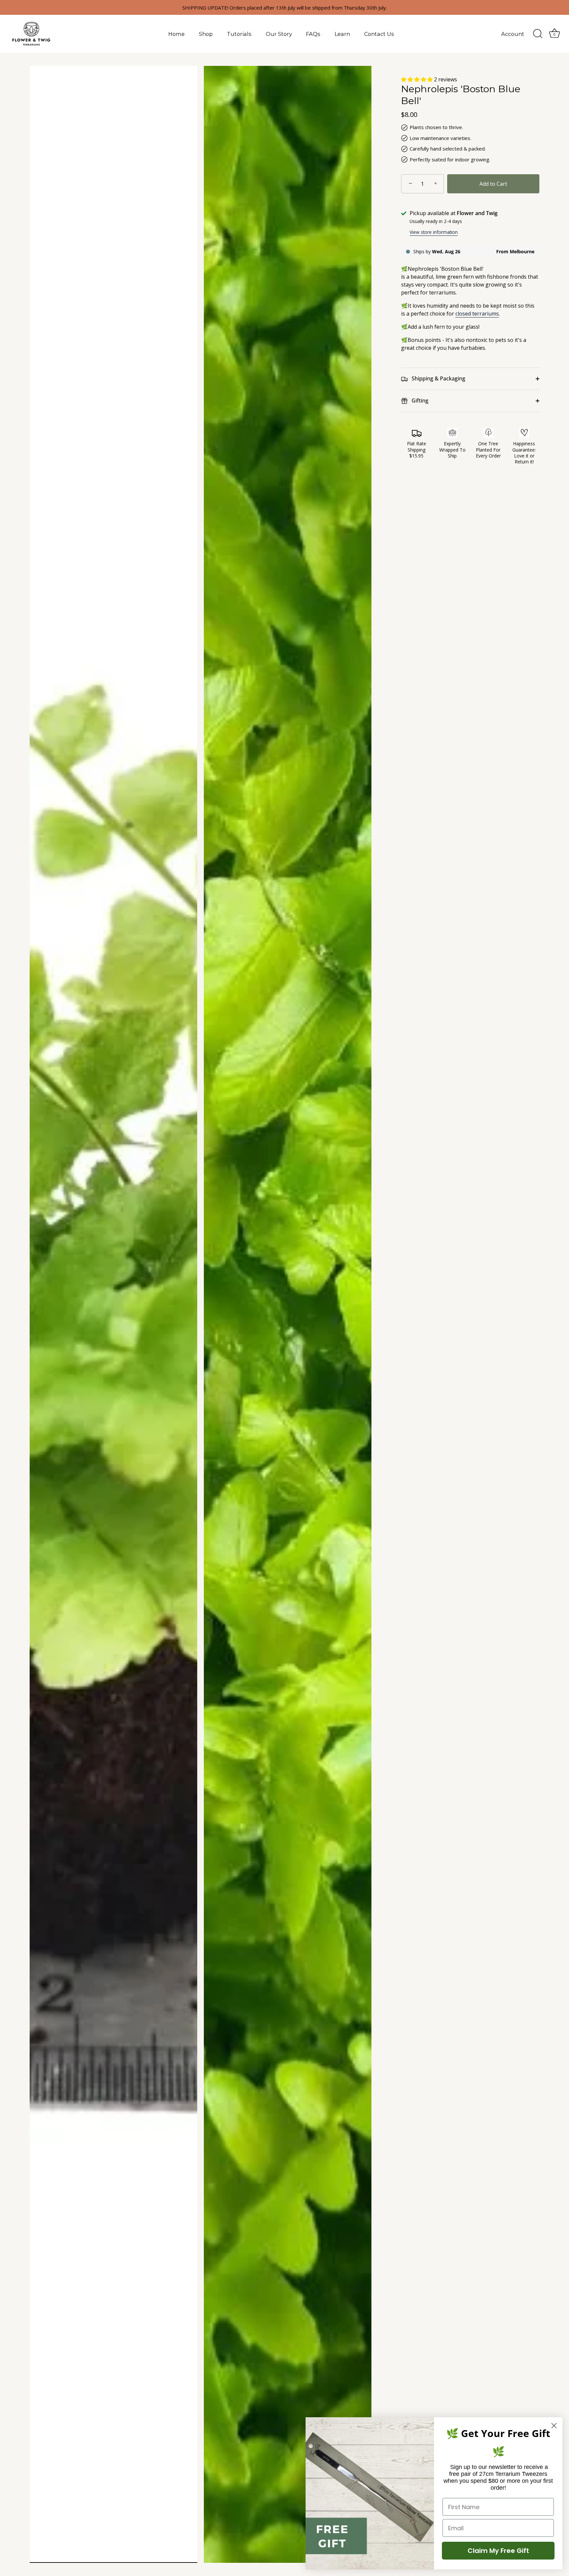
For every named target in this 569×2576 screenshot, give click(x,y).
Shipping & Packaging (438, 378)
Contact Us (379, 34)
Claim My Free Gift (498, 2551)
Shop (206, 34)
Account (513, 34)
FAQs (313, 34)
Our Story (279, 34)
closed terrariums (477, 314)
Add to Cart (493, 184)
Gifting (419, 401)
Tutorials (239, 34)
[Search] (538, 34)
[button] (418, 79)
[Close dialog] (554, 2426)
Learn (342, 34)
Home (176, 34)
